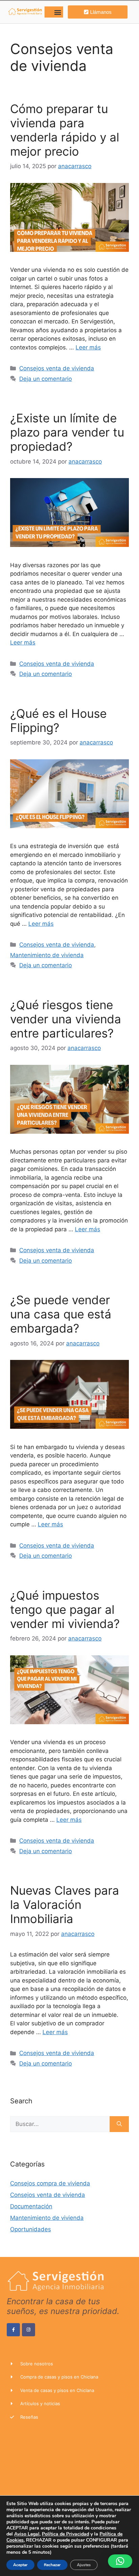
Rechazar (52, 2565)
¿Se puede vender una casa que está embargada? (61, 1314)
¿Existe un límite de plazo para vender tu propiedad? (67, 432)
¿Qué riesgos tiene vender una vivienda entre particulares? (66, 1019)
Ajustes (84, 2565)
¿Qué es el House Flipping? (58, 720)
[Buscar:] (60, 2124)
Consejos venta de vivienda (57, 368)
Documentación (31, 2206)
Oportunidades (31, 2229)
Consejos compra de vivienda (50, 2183)
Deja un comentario (46, 379)
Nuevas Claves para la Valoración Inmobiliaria (65, 1904)
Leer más (88, 347)
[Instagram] (29, 2330)
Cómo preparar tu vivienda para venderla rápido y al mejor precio (65, 130)
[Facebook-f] (13, 2330)
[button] (58, 12)
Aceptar (20, 2565)
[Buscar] (119, 2124)
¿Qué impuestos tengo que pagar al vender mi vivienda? (65, 1609)
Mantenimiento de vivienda (47, 955)
